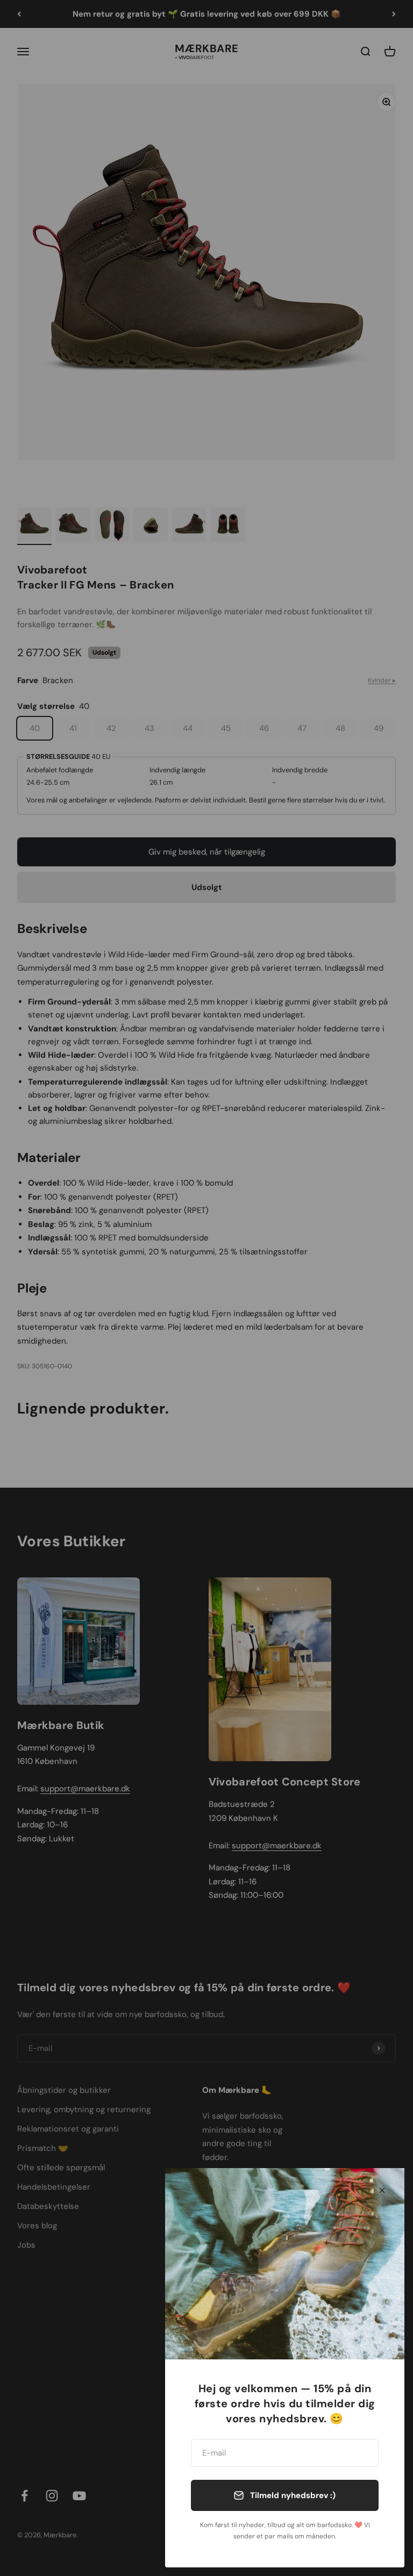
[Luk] (382, 2190)
